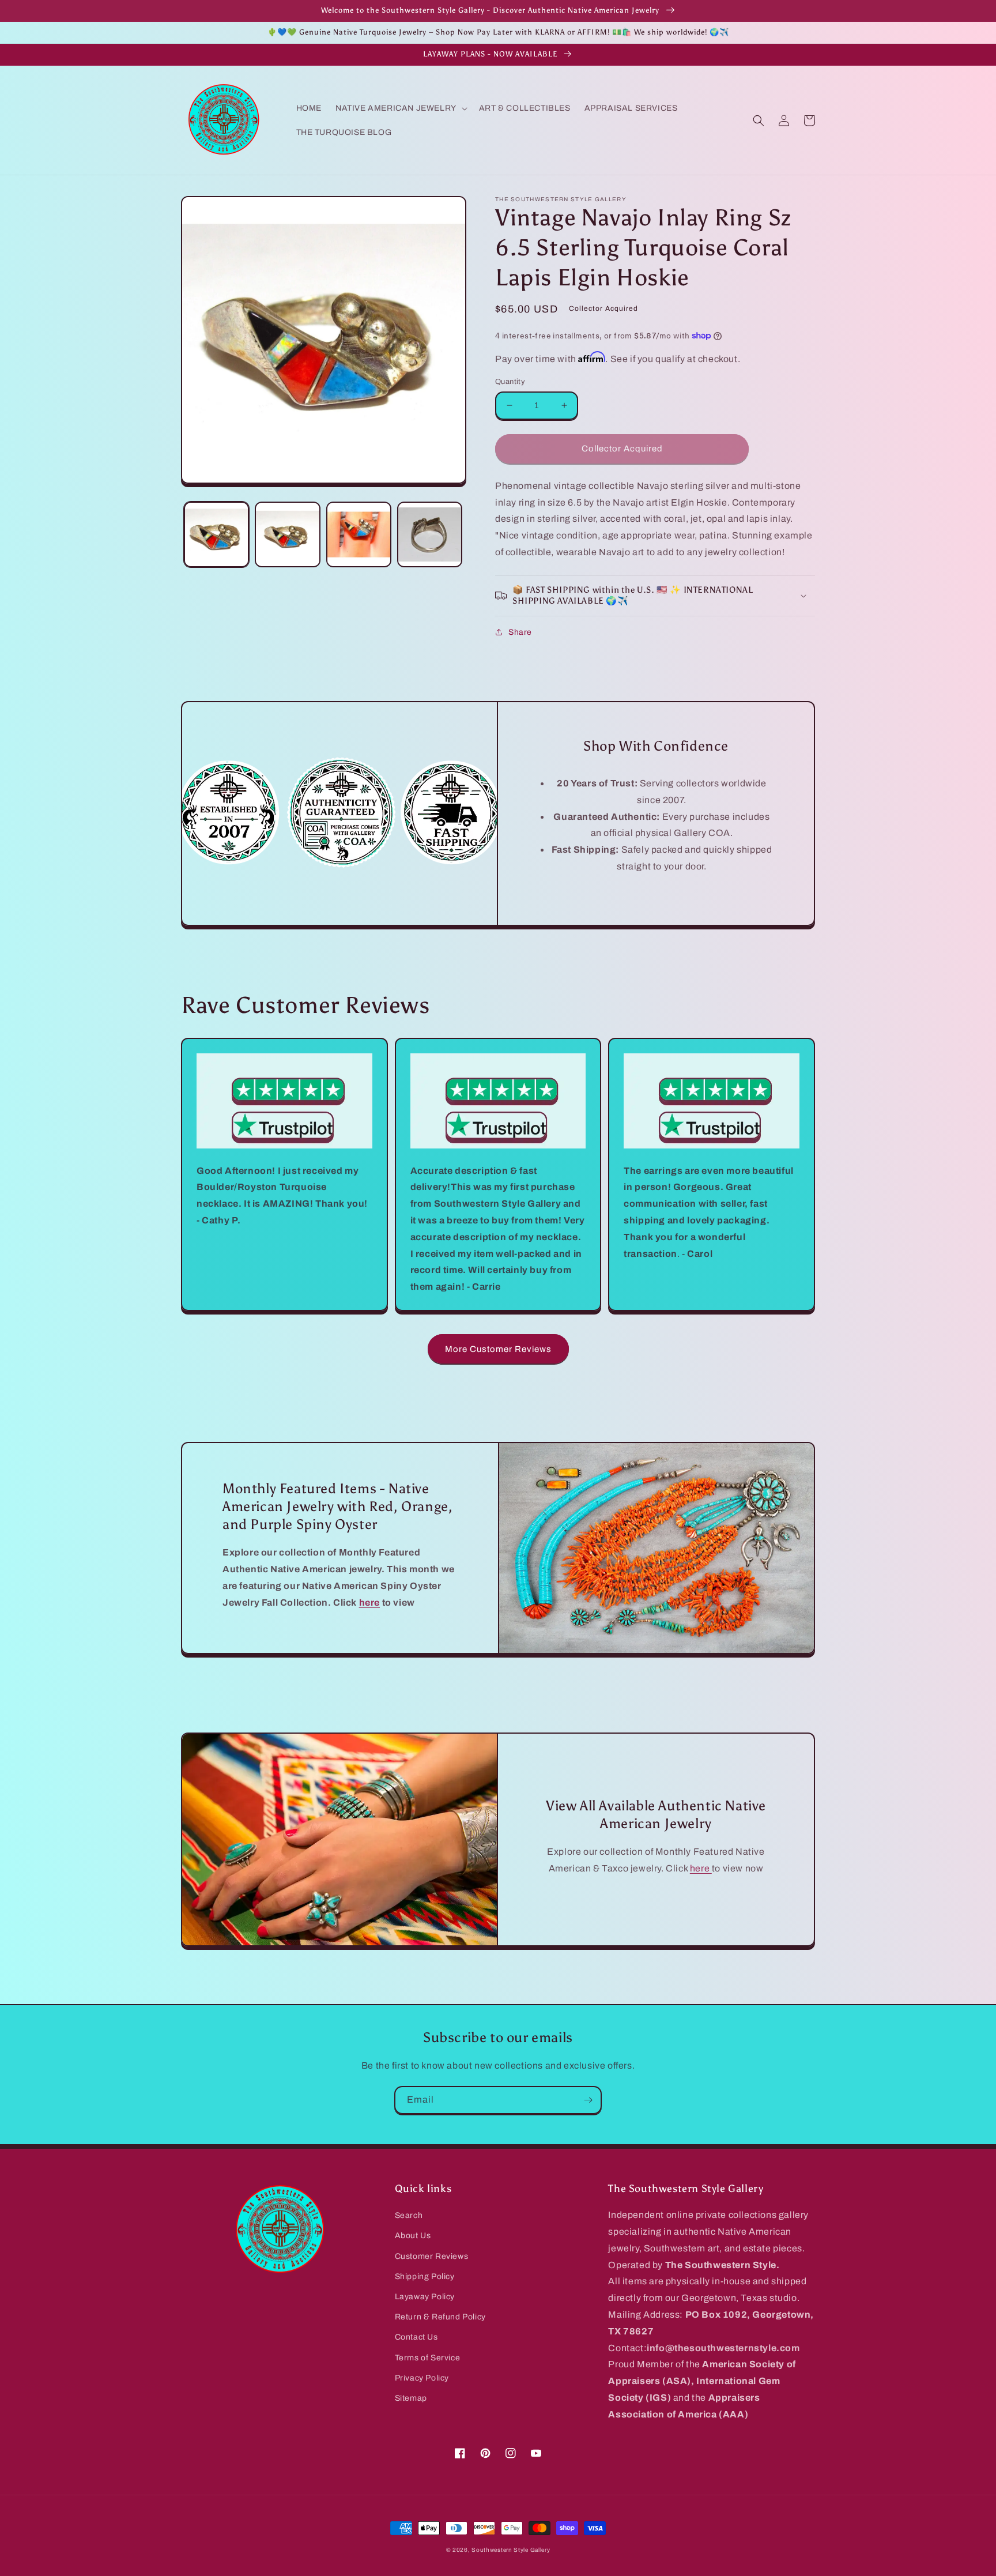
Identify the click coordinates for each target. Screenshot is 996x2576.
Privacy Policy (422, 2378)
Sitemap (411, 2398)
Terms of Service (428, 2358)
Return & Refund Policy (440, 2317)
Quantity (510, 382)
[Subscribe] (588, 2100)
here (701, 1868)
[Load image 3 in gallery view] (359, 534)
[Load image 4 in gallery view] (430, 534)
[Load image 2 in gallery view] (287, 534)
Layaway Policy (425, 2297)
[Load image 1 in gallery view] (216, 534)
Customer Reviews (432, 2256)
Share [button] (520, 632)
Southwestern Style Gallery (511, 2550)
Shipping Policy (425, 2276)
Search (409, 2215)
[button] (400, 108)
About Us (413, 2236)
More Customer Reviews (498, 1349)
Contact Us (416, 2337)
